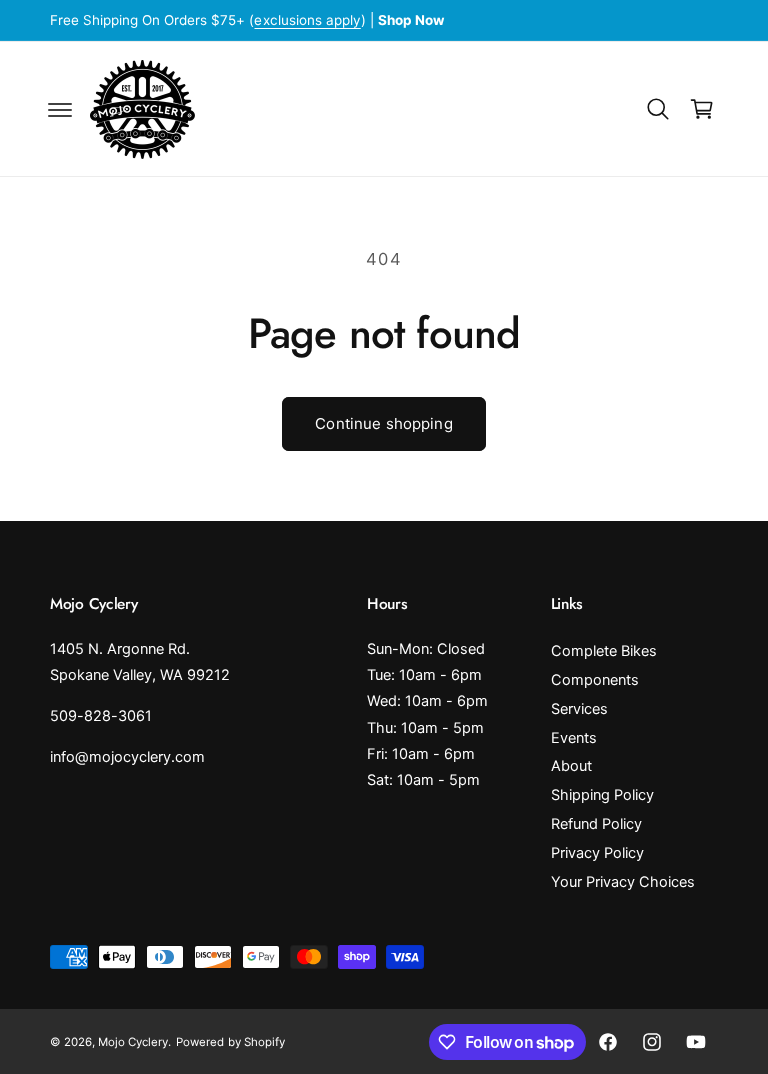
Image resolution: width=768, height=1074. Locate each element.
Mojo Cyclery (133, 1042)
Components (595, 680)
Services (579, 709)
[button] (60, 109)
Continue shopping (384, 423)
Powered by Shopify (230, 1042)
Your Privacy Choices (623, 882)
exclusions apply (307, 20)
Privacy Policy (597, 853)
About (571, 766)
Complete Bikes (604, 651)
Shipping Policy (602, 795)
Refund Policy (596, 824)
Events (574, 738)
